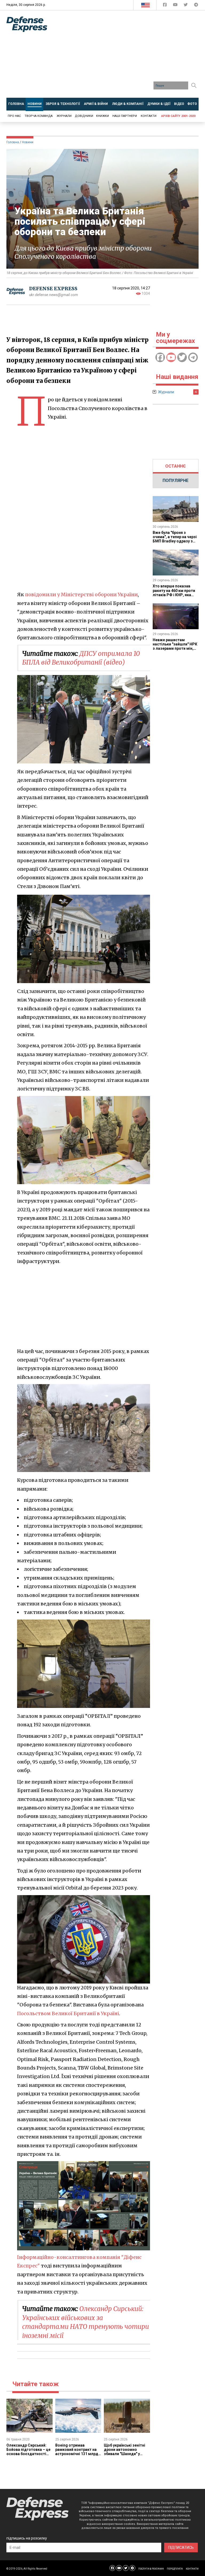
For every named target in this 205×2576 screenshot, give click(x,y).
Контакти (149, 116)
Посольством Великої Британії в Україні (68, 2013)
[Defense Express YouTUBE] (176, 6)
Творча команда (39, 116)
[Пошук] (194, 85)
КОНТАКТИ (192, 2569)
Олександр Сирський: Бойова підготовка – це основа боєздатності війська (28, 2452)
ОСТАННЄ (176, 466)
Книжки (102, 116)
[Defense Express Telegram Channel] (196, 6)
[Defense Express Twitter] (186, 6)
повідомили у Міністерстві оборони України (81, 594)
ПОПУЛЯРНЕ (176, 481)
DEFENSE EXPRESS (53, 289)
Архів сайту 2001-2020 (178, 116)
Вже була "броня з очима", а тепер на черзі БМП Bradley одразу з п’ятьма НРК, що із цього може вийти (175, 541)
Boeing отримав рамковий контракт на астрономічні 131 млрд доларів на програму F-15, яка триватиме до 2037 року (77, 2456)
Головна (13, 142)
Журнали (64, 116)
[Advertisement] (130, 56)
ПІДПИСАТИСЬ (181, 2548)
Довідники (84, 116)
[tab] (176, 466)
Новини (28, 142)
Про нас (14, 116)
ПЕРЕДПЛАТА (175, 2569)
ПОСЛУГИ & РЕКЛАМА (151, 2569)
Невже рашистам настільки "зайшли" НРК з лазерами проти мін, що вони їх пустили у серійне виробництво (175, 648)
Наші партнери (125, 116)
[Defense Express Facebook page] (165, 6)
